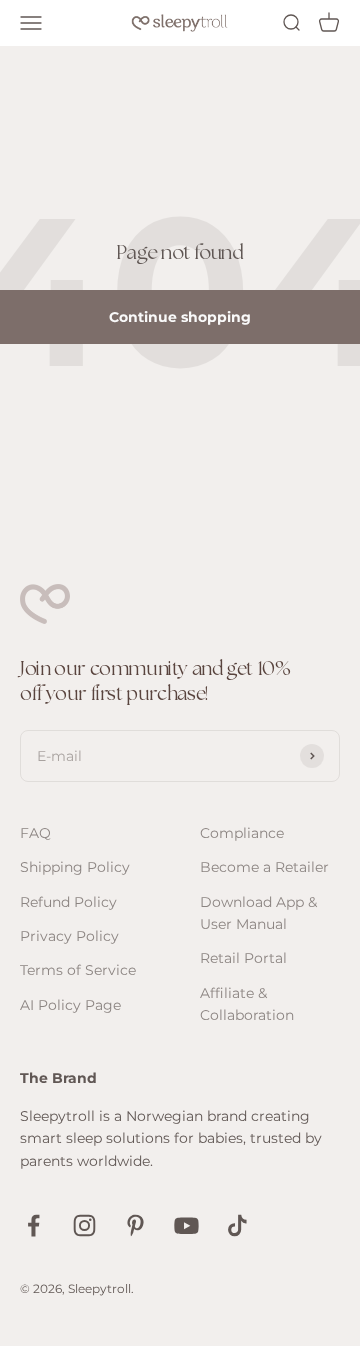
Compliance (242, 833)
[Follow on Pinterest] (135, 1225)
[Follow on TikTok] (237, 1225)
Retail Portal (243, 958)
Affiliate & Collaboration (247, 1004)
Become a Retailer (264, 867)
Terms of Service (78, 970)
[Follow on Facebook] (33, 1225)
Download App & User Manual (258, 913)
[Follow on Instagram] (84, 1225)
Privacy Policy (69, 936)
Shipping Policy (75, 867)
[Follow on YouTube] (186, 1225)
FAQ (35, 833)
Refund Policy (68, 902)
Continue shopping (180, 317)
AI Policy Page (70, 1005)
